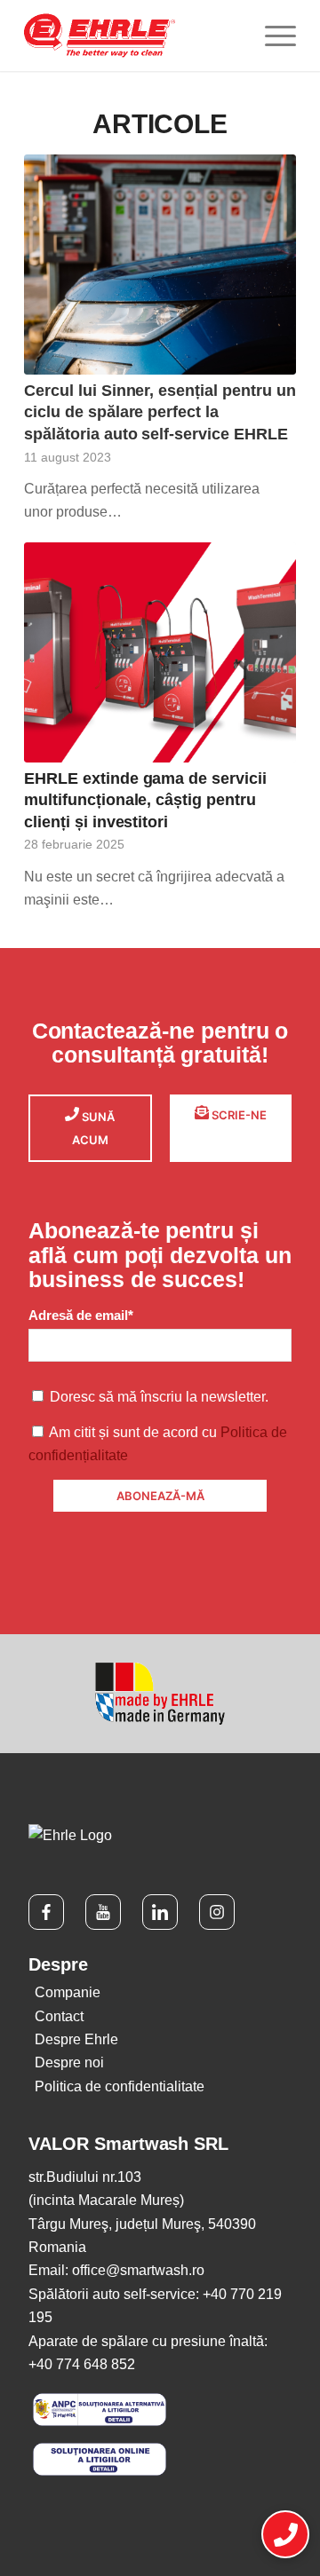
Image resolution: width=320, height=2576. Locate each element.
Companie (68, 1992)
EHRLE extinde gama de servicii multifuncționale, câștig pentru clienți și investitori (145, 800)
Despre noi (69, 2062)
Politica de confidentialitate (120, 2086)
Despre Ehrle (76, 2039)
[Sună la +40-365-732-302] (285, 2535)
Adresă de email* (81, 1316)
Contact (59, 2016)
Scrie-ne (238, 1115)
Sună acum (94, 1128)
